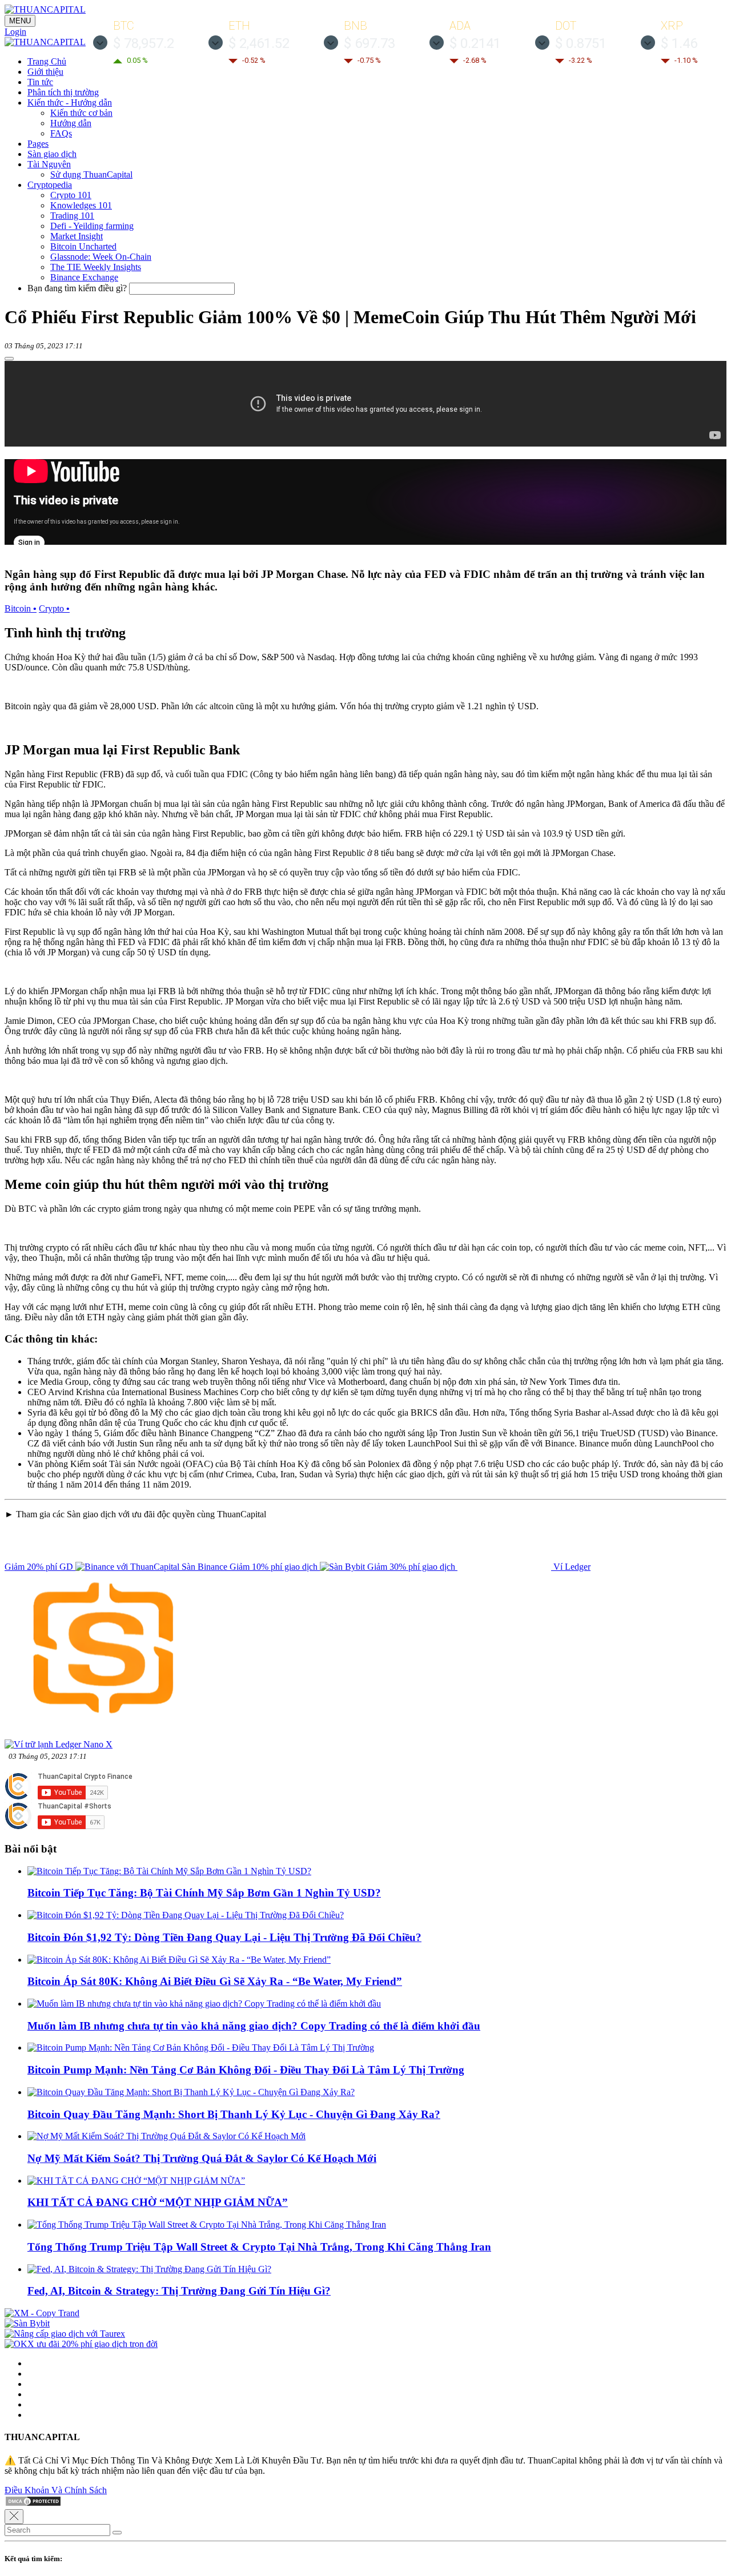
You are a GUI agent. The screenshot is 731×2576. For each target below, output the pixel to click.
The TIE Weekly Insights (96, 267)
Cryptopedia (50, 185)
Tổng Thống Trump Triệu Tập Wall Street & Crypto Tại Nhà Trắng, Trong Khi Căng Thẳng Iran (259, 2247)
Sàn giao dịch (52, 154)
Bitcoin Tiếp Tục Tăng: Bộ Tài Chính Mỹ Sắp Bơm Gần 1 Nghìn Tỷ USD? (204, 1893)
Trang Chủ (47, 61)
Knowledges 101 (81, 205)
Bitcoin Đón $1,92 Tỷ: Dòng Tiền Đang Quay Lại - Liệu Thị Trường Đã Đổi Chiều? (224, 1937)
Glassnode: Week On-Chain (101, 257)
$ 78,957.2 (144, 43)
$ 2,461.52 (259, 43)
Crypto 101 (71, 195)
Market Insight (77, 236)
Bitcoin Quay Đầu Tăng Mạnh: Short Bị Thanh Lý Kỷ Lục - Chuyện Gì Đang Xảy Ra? (234, 2114)
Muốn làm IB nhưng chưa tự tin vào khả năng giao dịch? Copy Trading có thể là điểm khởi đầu (254, 2026)
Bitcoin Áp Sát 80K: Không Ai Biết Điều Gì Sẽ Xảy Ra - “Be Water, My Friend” (215, 1981)
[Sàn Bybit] (27, 2323)
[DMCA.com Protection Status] (33, 2504)
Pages (38, 144)
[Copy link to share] (9, 359)
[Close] (14, 2517)
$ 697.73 (369, 43)
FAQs (61, 133)
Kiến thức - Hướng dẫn (70, 103)
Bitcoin (21, 608)
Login (15, 32)
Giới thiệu (45, 72)
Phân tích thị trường (63, 92)
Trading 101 (72, 216)
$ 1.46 (679, 43)
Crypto (54, 608)
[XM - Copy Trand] (42, 2313)
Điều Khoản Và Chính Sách (56, 2490)
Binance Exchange (84, 277)
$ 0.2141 (475, 43)
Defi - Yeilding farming (92, 226)
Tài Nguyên (49, 164)
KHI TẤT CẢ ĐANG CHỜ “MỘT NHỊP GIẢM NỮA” (158, 2202)
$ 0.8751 (581, 43)
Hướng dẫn (71, 123)
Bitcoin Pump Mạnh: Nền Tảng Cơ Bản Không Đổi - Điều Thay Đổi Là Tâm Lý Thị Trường (246, 2070)
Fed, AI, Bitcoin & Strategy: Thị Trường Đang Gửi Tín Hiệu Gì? (179, 2291)
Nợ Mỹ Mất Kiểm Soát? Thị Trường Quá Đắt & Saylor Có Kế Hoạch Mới (202, 2158)
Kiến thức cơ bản (81, 113)
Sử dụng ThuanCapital (91, 174)
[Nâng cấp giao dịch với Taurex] (65, 2334)
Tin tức (40, 82)
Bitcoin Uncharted (83, 246)
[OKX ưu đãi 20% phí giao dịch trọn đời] (81, 2344)
